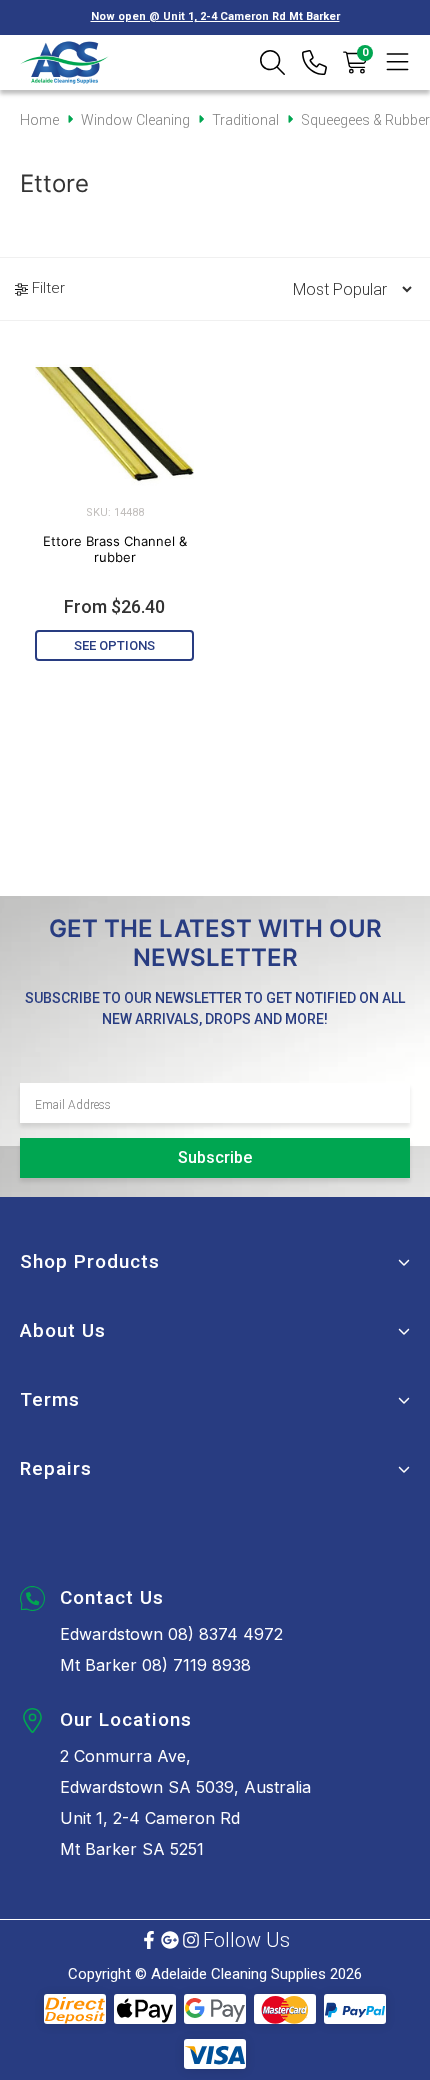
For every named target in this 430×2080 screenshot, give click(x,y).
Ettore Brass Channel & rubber (115, 549)
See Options (114, 645)
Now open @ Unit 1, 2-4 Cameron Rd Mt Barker (215, 16)
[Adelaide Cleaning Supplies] (64, 62)
